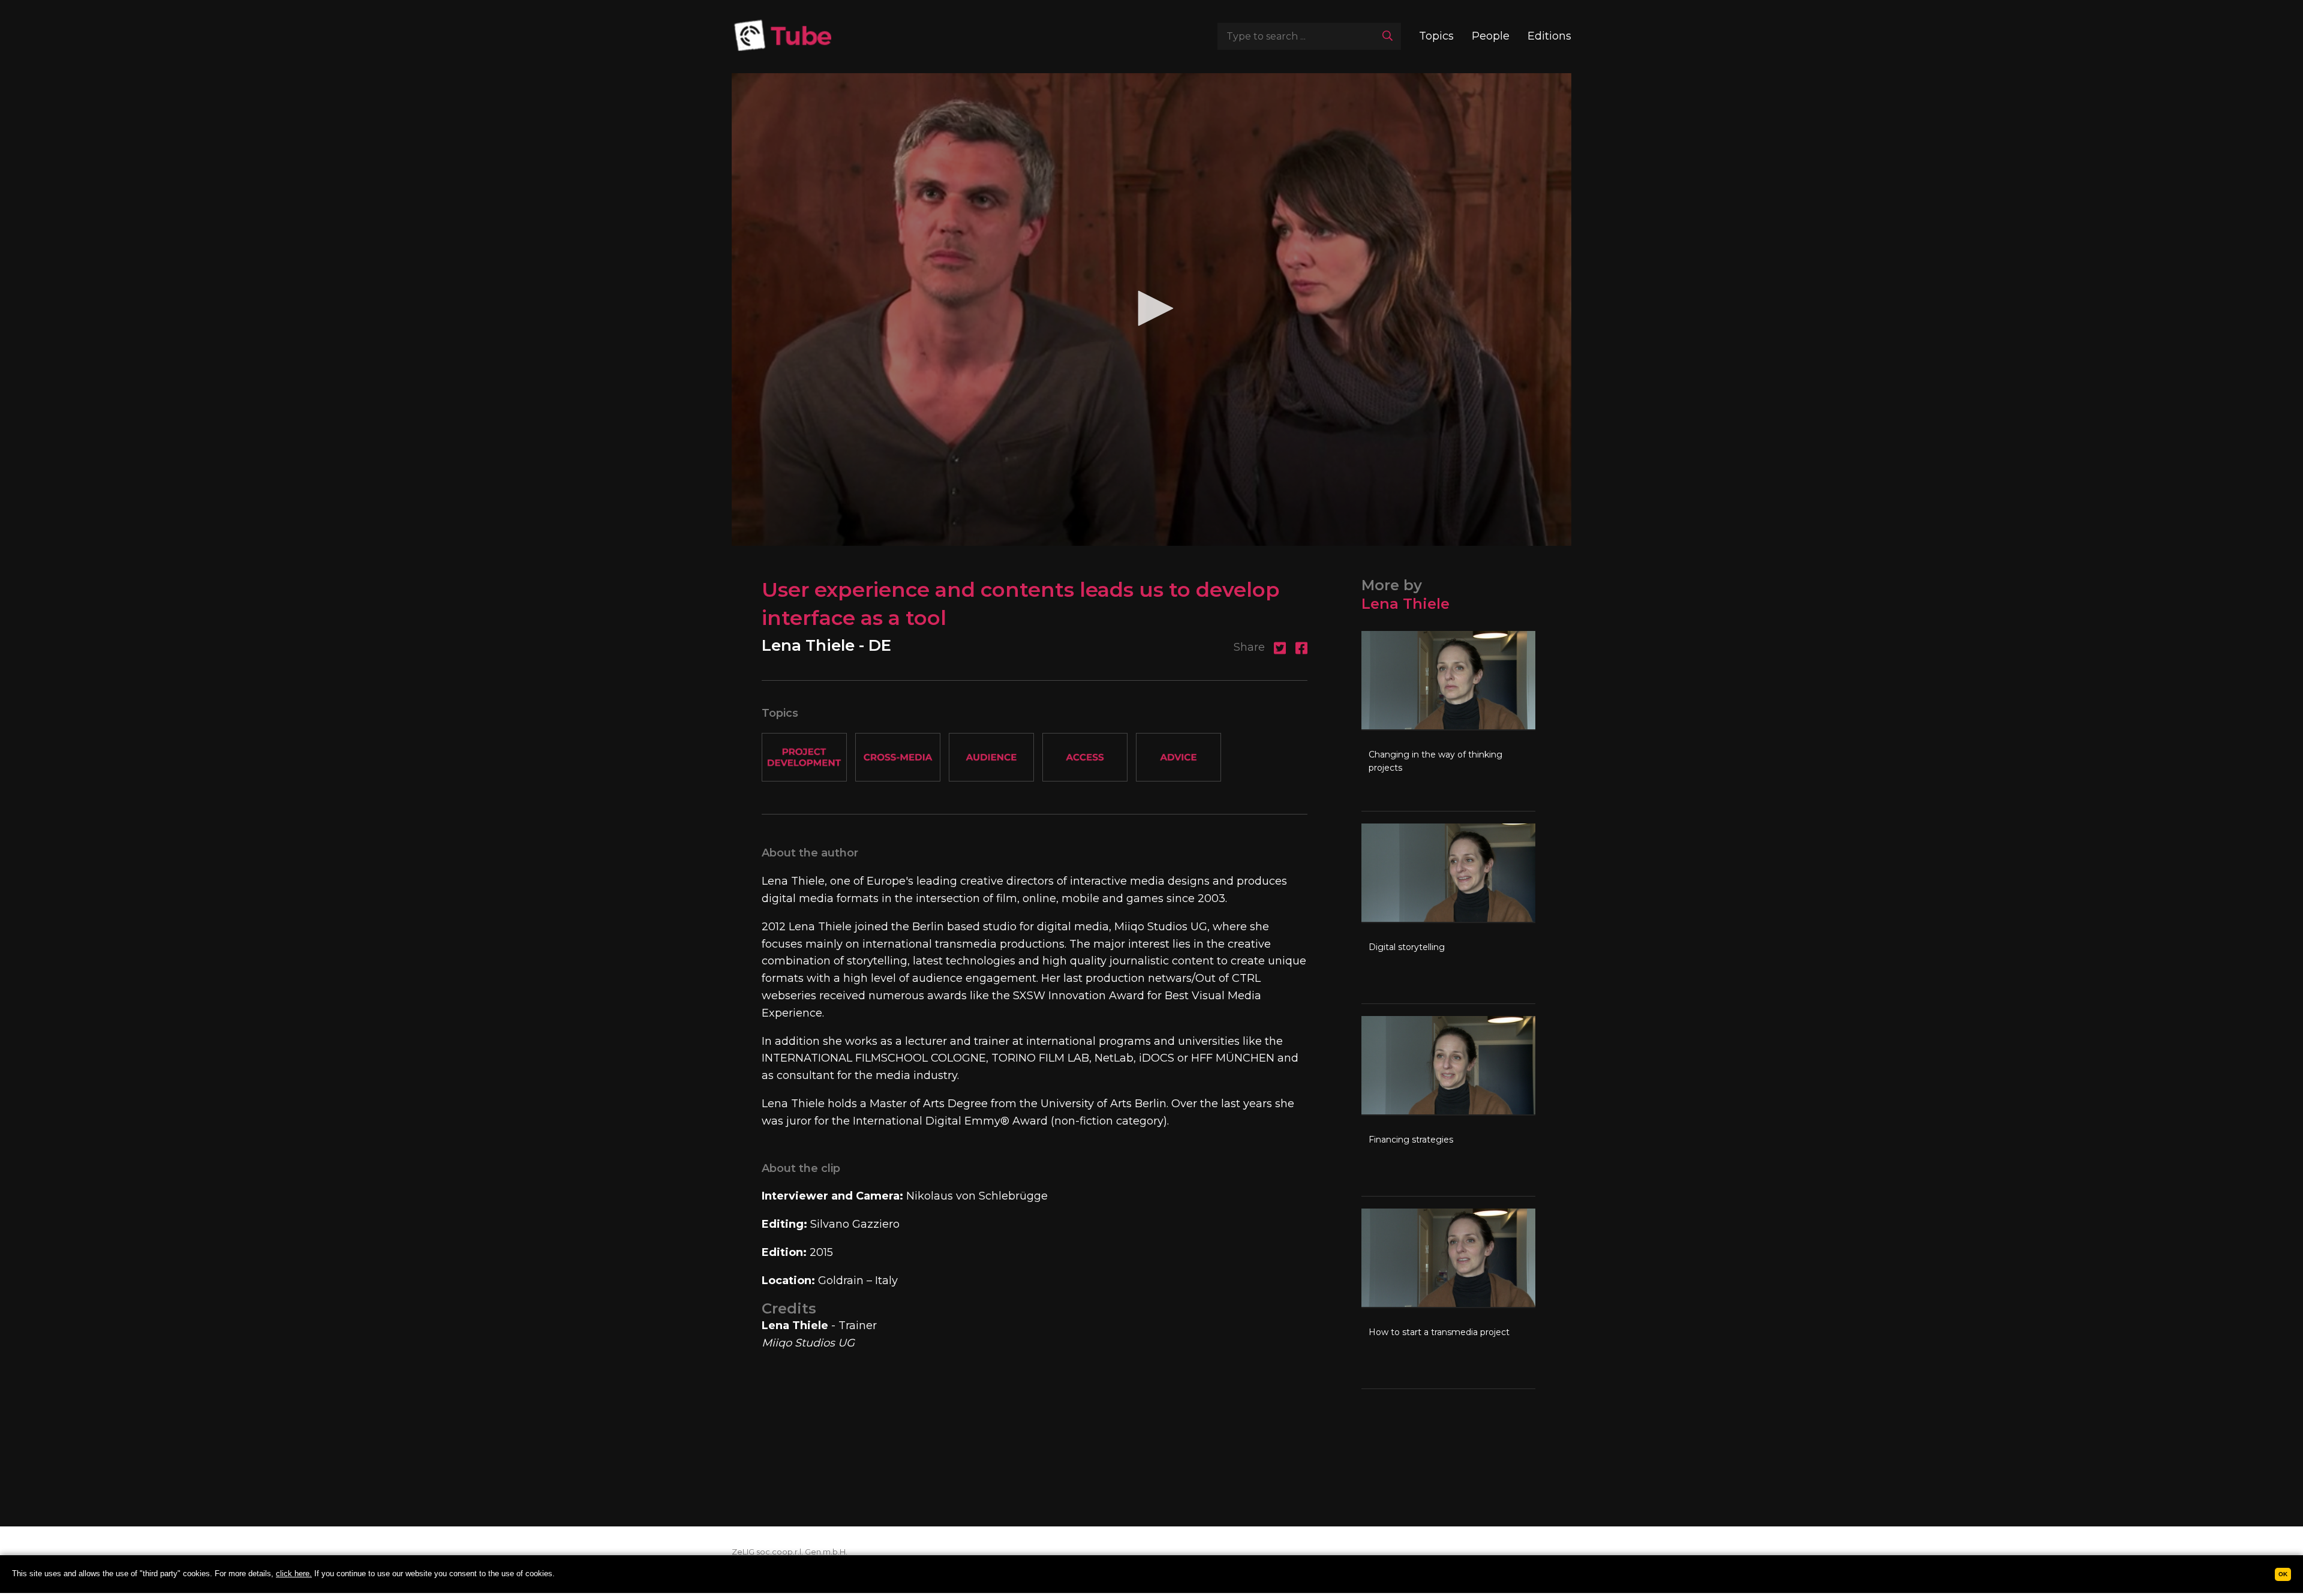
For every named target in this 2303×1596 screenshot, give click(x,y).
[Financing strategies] (1448, 1106)
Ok (2283, 1574)
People (1491, 36)
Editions (1549, 36)
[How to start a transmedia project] (1448, 1299)
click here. (294, 1574)
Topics (1436, 36)
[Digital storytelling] (1448, 913)
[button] (1151, 308)
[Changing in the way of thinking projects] (1448, 721)
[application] (1151, 309)
